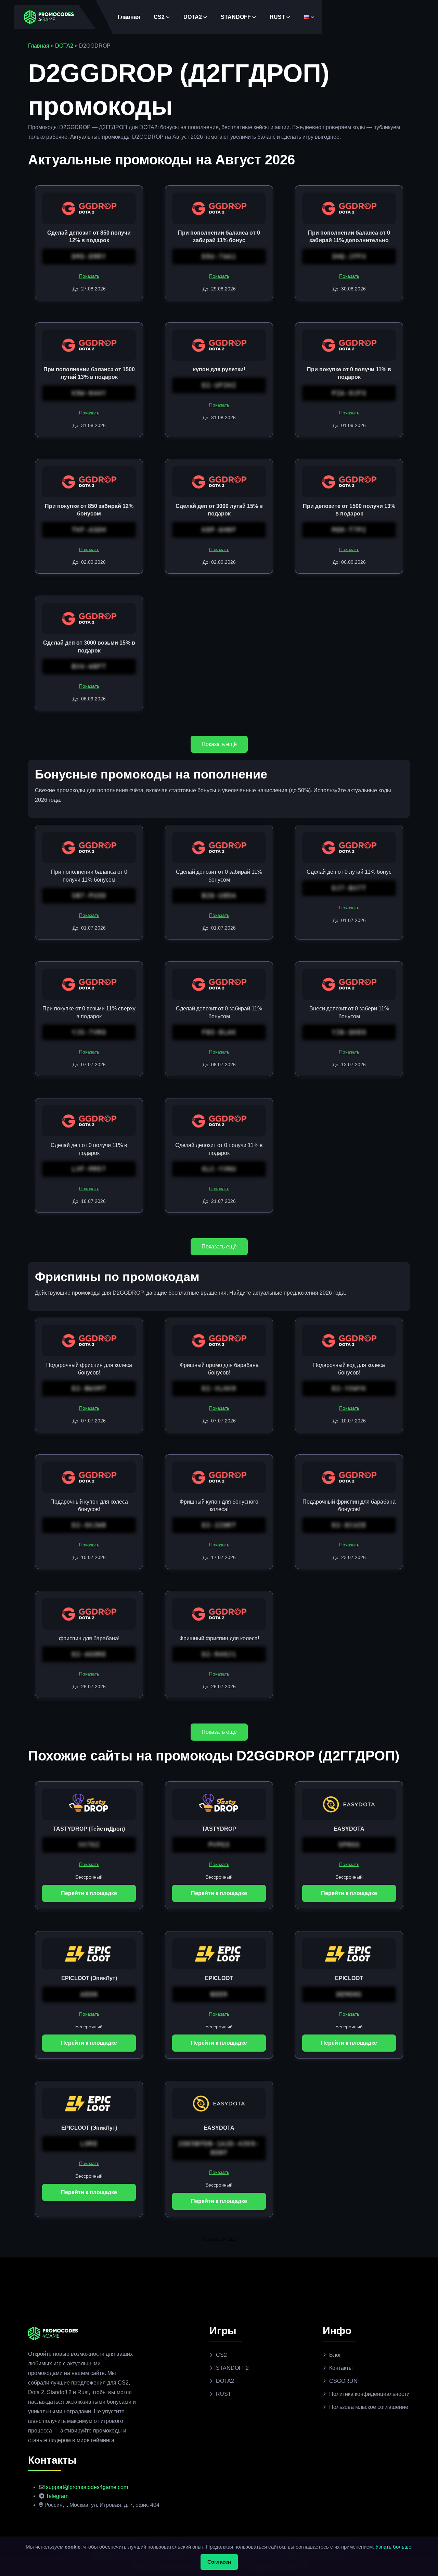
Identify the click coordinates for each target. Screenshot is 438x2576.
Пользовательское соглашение (369, 2407)
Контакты (341, 2368)
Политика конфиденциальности (369, 2394)
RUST (277, 17)
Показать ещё (219, 744)
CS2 (159, 17)
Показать (89, 276)
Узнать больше (393, 2547)
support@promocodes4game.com (87, 2487)
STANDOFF (236, 17)
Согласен (219, 2562)
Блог (335, 2355)
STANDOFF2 (232, 2368)
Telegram (57, 2496)
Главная (129, 17)
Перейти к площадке (89, 1893)
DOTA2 (193, 17)
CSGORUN (343, 2381)
